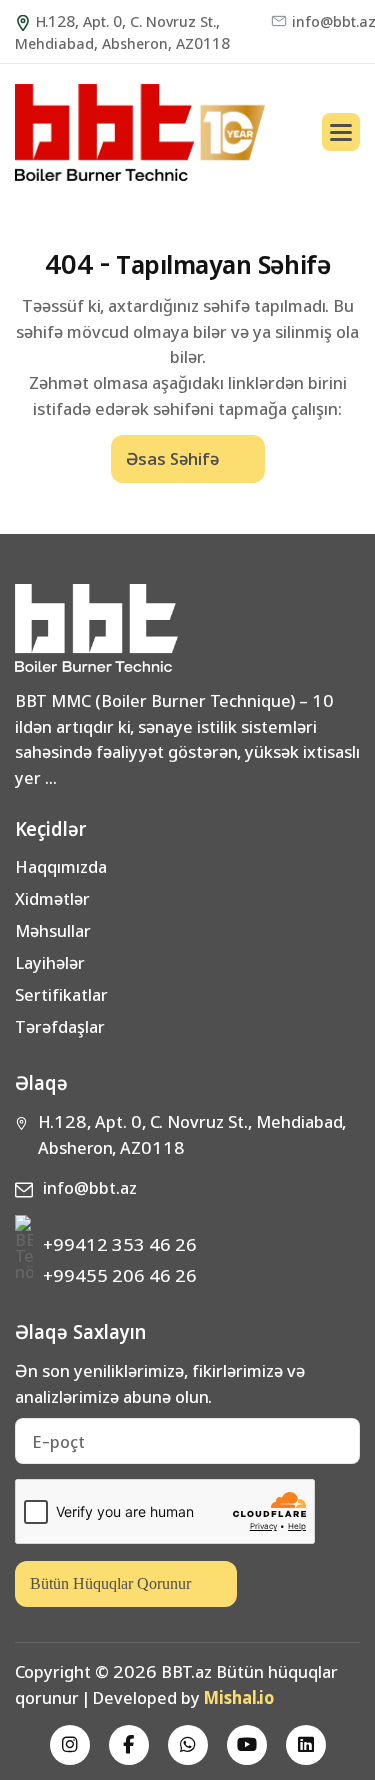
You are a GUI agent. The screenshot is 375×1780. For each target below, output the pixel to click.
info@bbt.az (326, 21)
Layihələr (50, 962)
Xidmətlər (52, 898)
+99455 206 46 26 (120, 1274)
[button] (341, 132)
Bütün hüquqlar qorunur (110, 1583)
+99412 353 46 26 (120, 1243)
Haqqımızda (61, 866)
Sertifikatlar (61, 994)
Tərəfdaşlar (60, 1026)
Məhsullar (53, 930)
